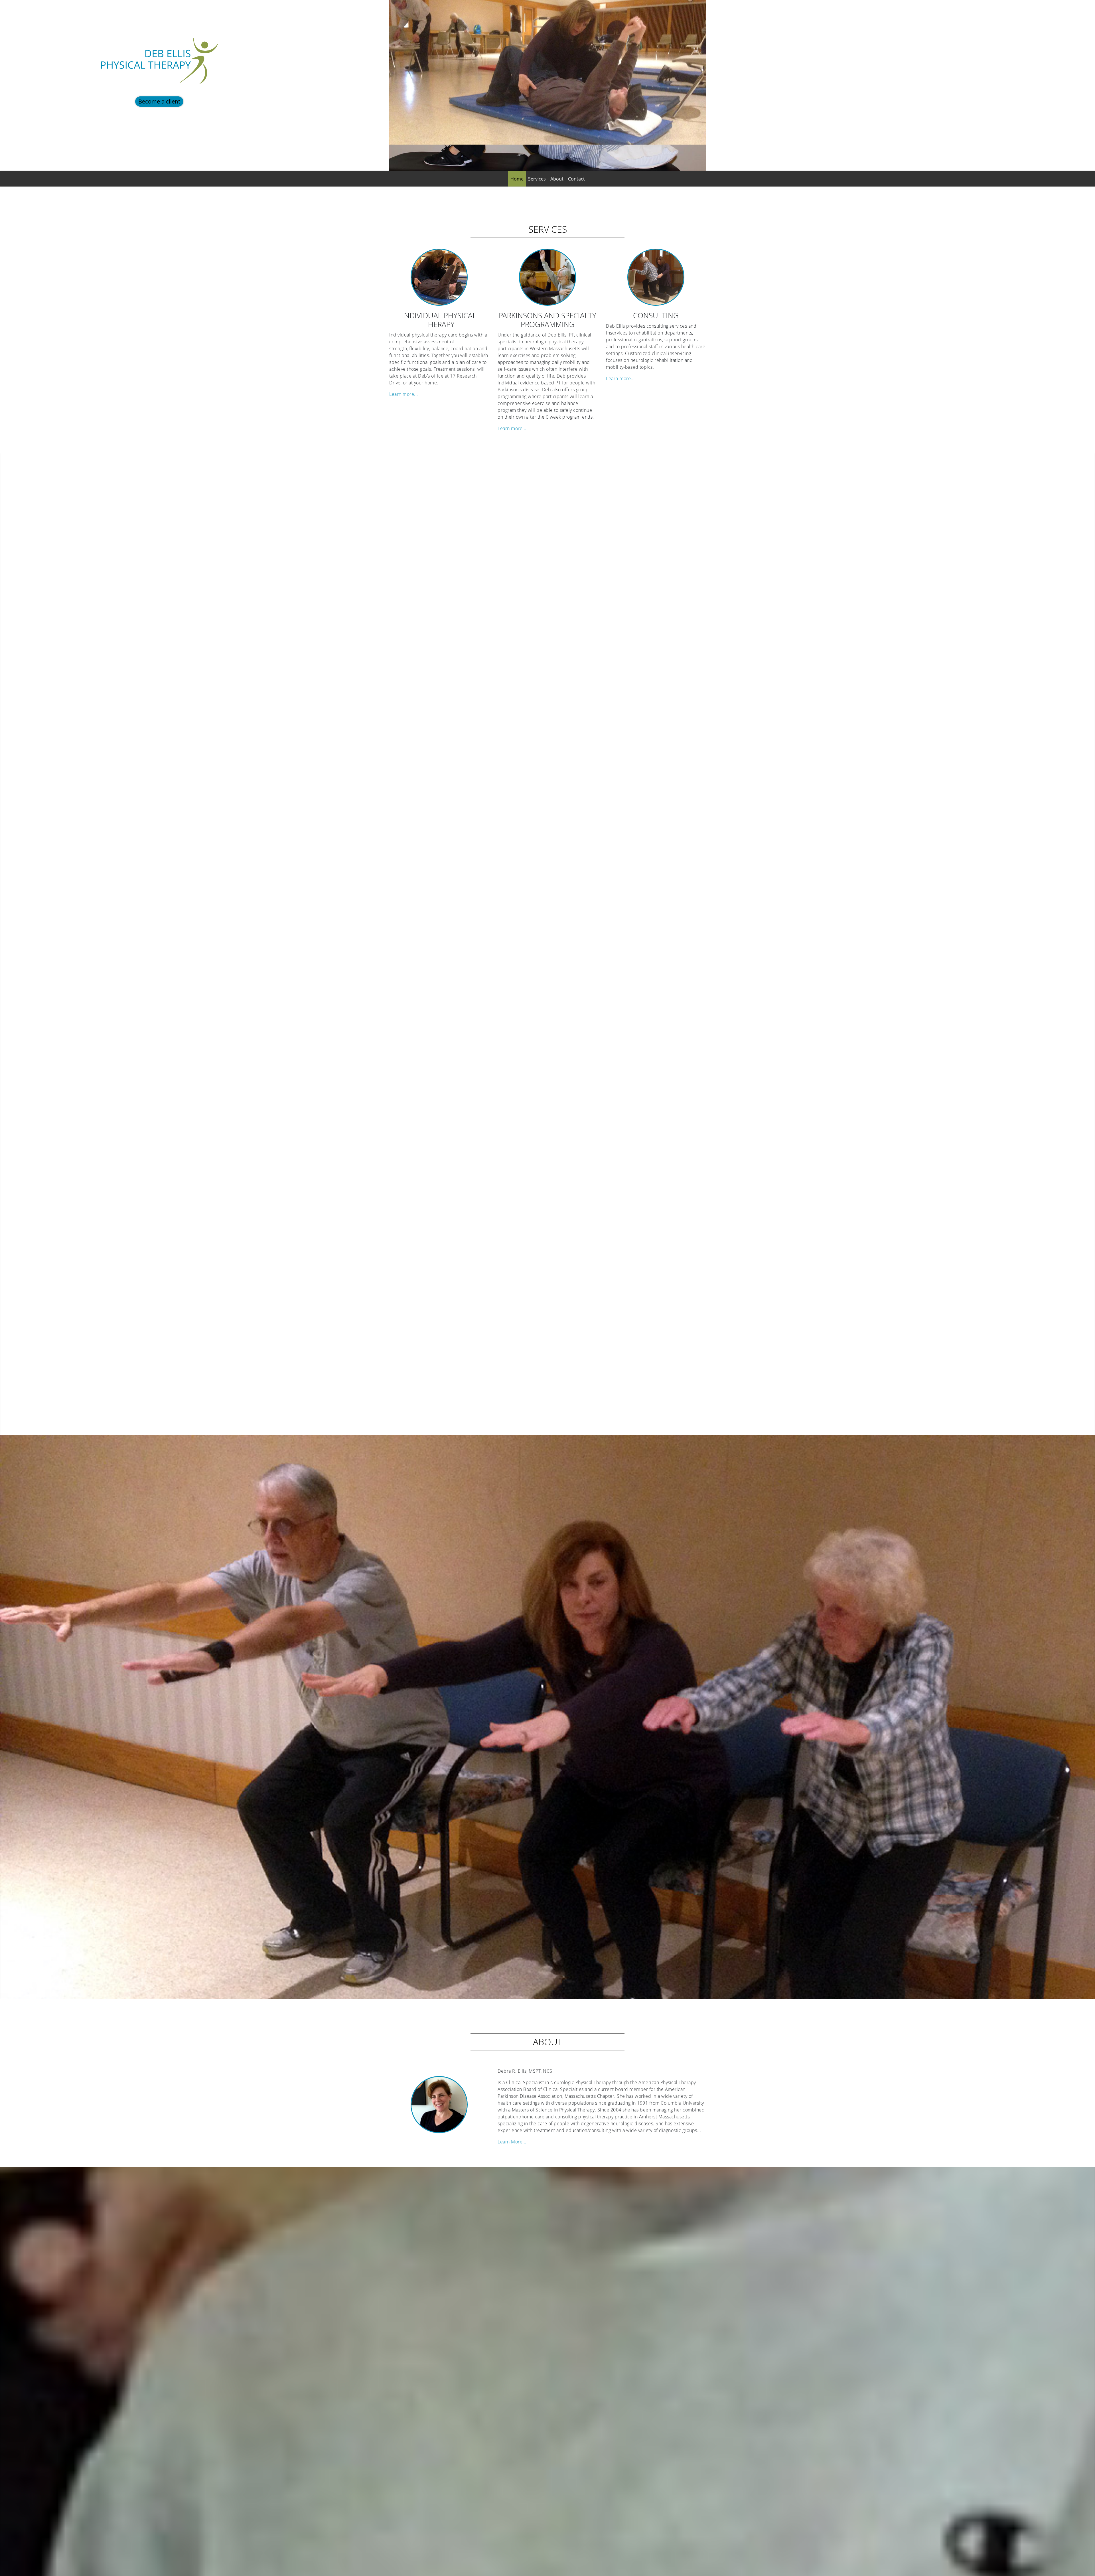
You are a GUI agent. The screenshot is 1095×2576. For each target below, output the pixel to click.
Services (537, 179)
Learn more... (404, 394)
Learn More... (512, 2142)
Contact (576, 179)
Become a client (159, 101)
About (557, 179)
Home (517, 179)
